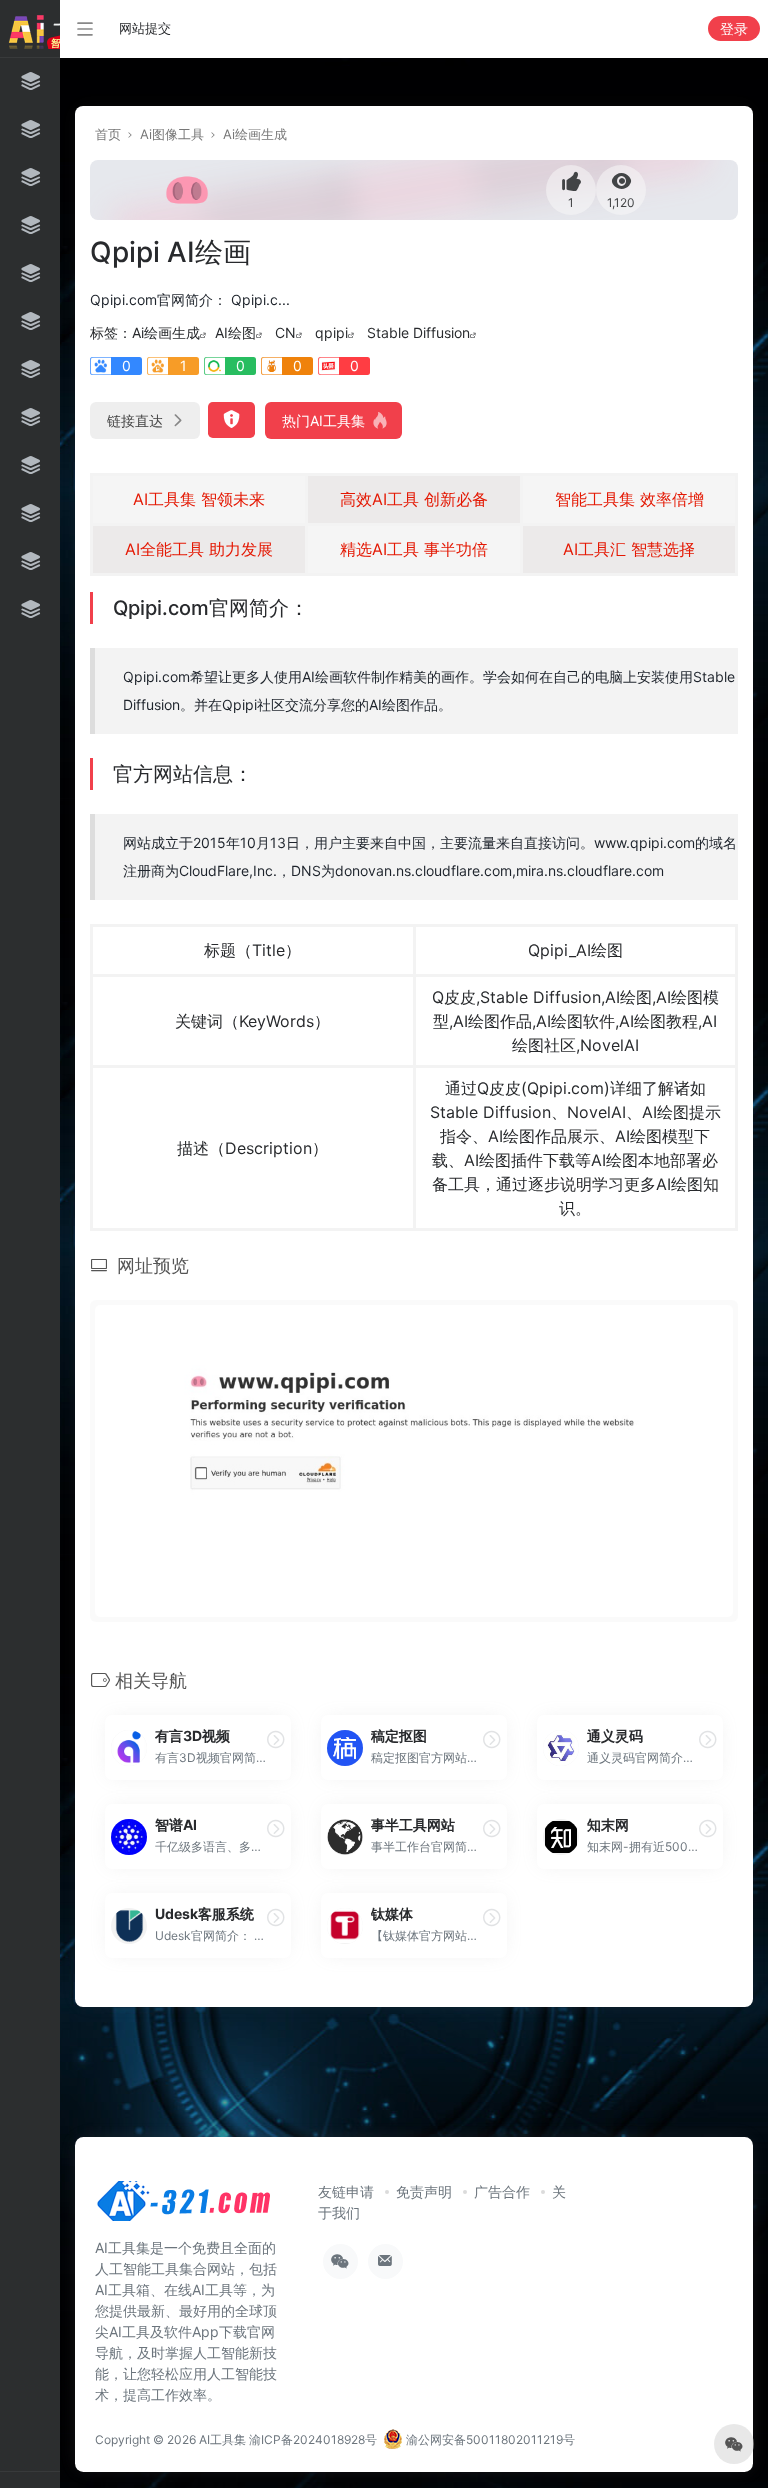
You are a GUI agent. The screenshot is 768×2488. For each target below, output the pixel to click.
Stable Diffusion (418, 332)
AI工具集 (222, 2439)
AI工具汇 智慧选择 (629, 549)
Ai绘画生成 (255, 134)
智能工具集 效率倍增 (629, 499)
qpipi (331, 332)
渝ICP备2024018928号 (313, 2439)
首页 (108, 134)
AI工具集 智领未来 (199, 499)
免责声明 (424, 2191)
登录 (734, 28)
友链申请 (346, 2191)
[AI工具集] (185, 2207)
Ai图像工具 (172, 134)
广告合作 (502, 2191)
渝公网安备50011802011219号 (489, 2439)
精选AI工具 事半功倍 (414, 549)
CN (285, 332)
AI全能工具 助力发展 (199, 549)
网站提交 (145, 28)
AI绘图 (235, 332)
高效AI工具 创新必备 (414, 499)
